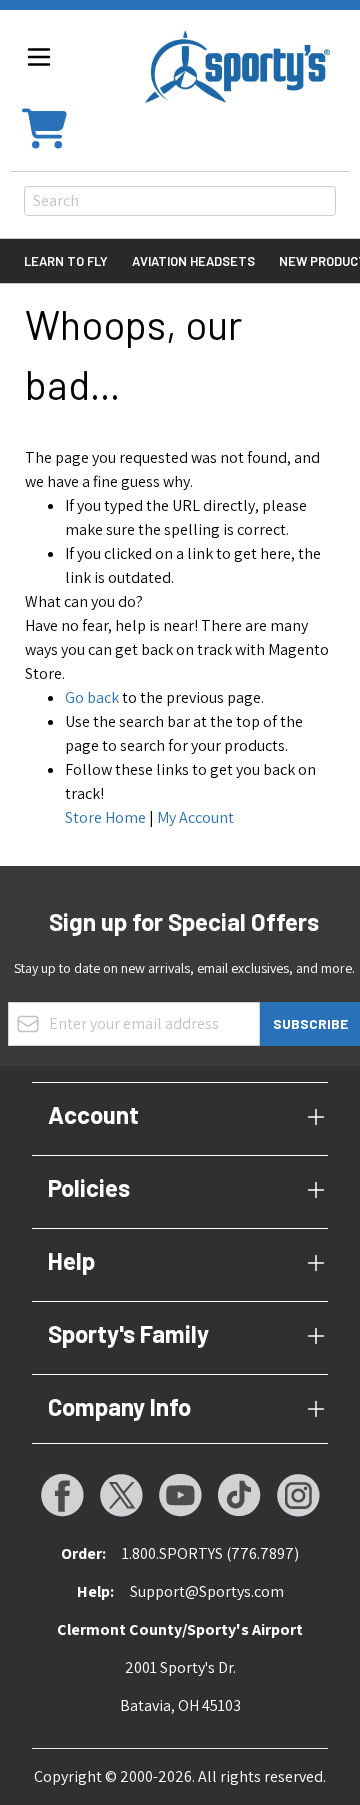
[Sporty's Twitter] (121, 1495)
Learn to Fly (66, 261)
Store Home (105, 817)
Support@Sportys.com (207, 1591)
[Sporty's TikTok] (239, 1495)
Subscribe (310, 1023)
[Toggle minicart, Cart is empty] (44, 127)
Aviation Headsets (193, 261)
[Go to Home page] (237, 66)
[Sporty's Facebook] (62, 1495)
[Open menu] (39, 57)
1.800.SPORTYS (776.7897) (210, 1553)
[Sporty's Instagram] (298, 1495)
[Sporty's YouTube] (180, 1495)
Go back (92, 697)
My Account (195, 817)
